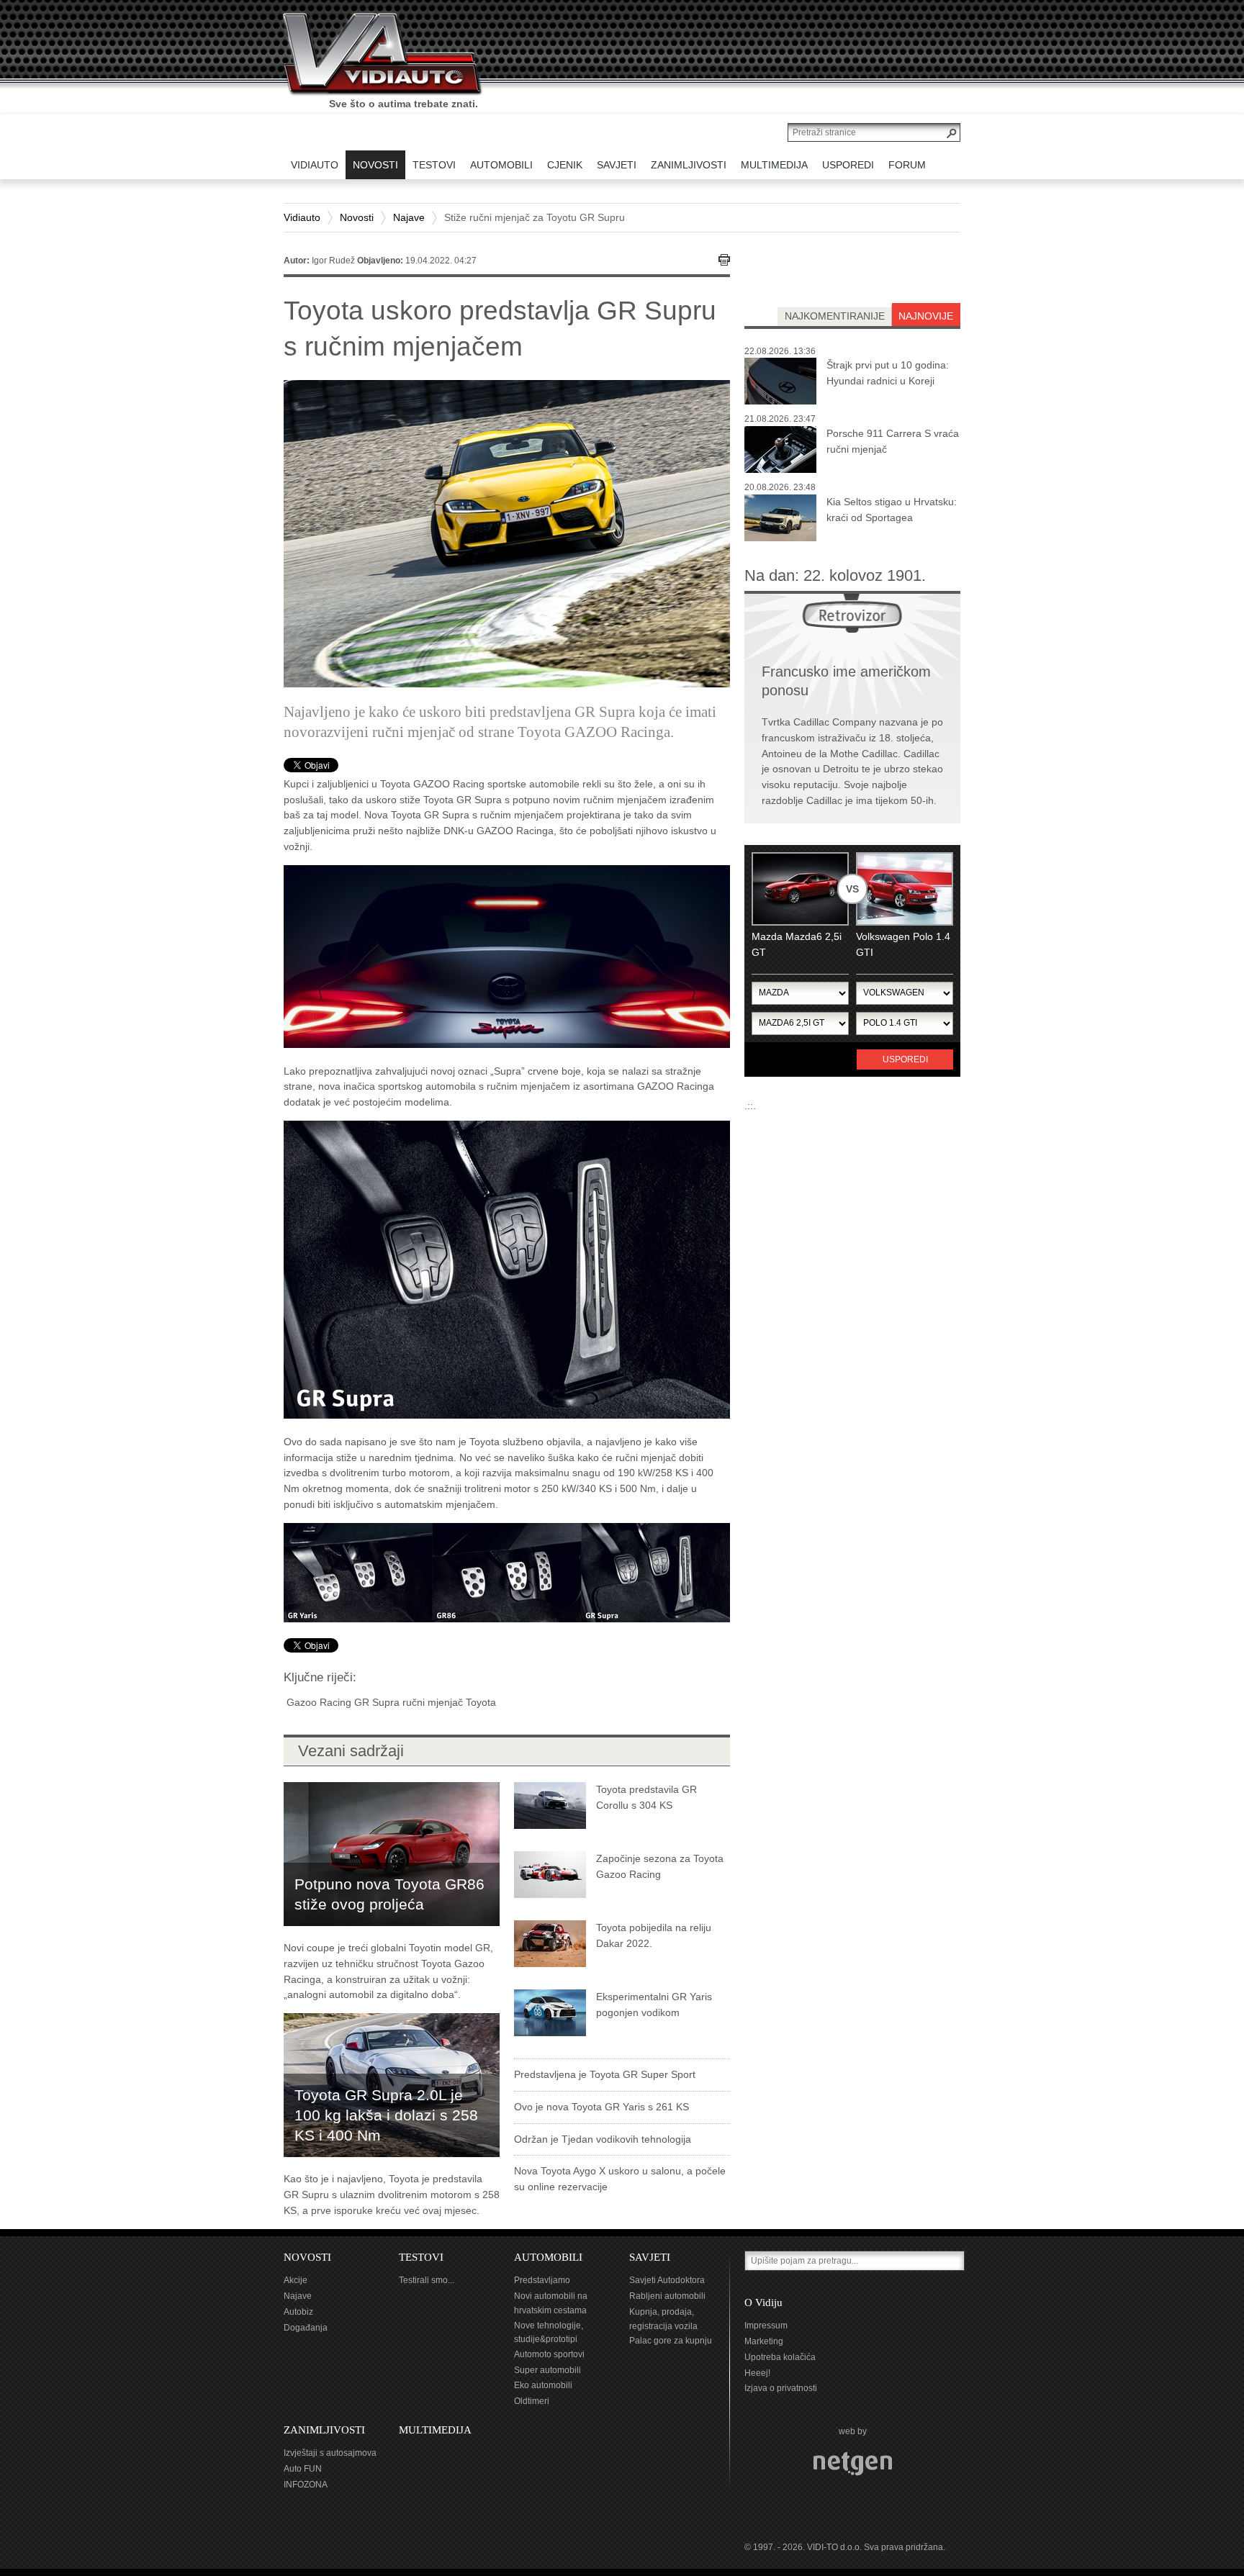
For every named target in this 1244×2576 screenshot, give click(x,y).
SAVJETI (650, 2257)
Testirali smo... (427, 2280)
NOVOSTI (307, 2257)
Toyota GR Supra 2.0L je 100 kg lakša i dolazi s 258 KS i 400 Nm (386, 2115)
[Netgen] (853, 2464)
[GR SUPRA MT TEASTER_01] (507, 955)
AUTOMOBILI (548, 2257)
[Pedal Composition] (507, 1571)
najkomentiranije (835, 316)
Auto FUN (303, 2469)
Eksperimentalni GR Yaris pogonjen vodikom (654, 2005)
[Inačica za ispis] (724, 260)
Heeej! (757, 2373)
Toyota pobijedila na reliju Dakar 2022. (654, 1935)
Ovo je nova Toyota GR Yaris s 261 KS (601, 2107)
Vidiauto (302, 217)
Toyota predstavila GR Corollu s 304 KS (646, 1797)
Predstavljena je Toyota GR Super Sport (605, 2074)
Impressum (766, 2326)
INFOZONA (306, 2485)
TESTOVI (421, 2257)
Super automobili (547, 2370)
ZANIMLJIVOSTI (324, 2430)
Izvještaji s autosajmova (330, 2453)
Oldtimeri (532, 2401)
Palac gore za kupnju (671, 2341)
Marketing (764, 2341)
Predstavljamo (542, 2280)
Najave (409, 217)
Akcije (296, 2280)
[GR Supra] (507, 1269)
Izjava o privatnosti (781, 2388)
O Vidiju (763, 2302)
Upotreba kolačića (780, 2357)
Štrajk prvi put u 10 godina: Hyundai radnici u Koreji (888, 373)
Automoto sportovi (549, 2354)
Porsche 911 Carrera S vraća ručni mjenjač (893, 441)
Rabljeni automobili (667, 2296)
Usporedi (905, 1059)
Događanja (306, 2328)
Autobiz (298, 2312)
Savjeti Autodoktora (667, 2280)
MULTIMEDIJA (435, 2430)
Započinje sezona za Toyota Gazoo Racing (660, 1866)
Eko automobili (543, 2385)
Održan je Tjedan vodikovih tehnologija (603, 2139)
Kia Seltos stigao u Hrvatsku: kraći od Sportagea (892, 510)
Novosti (357, 217)
